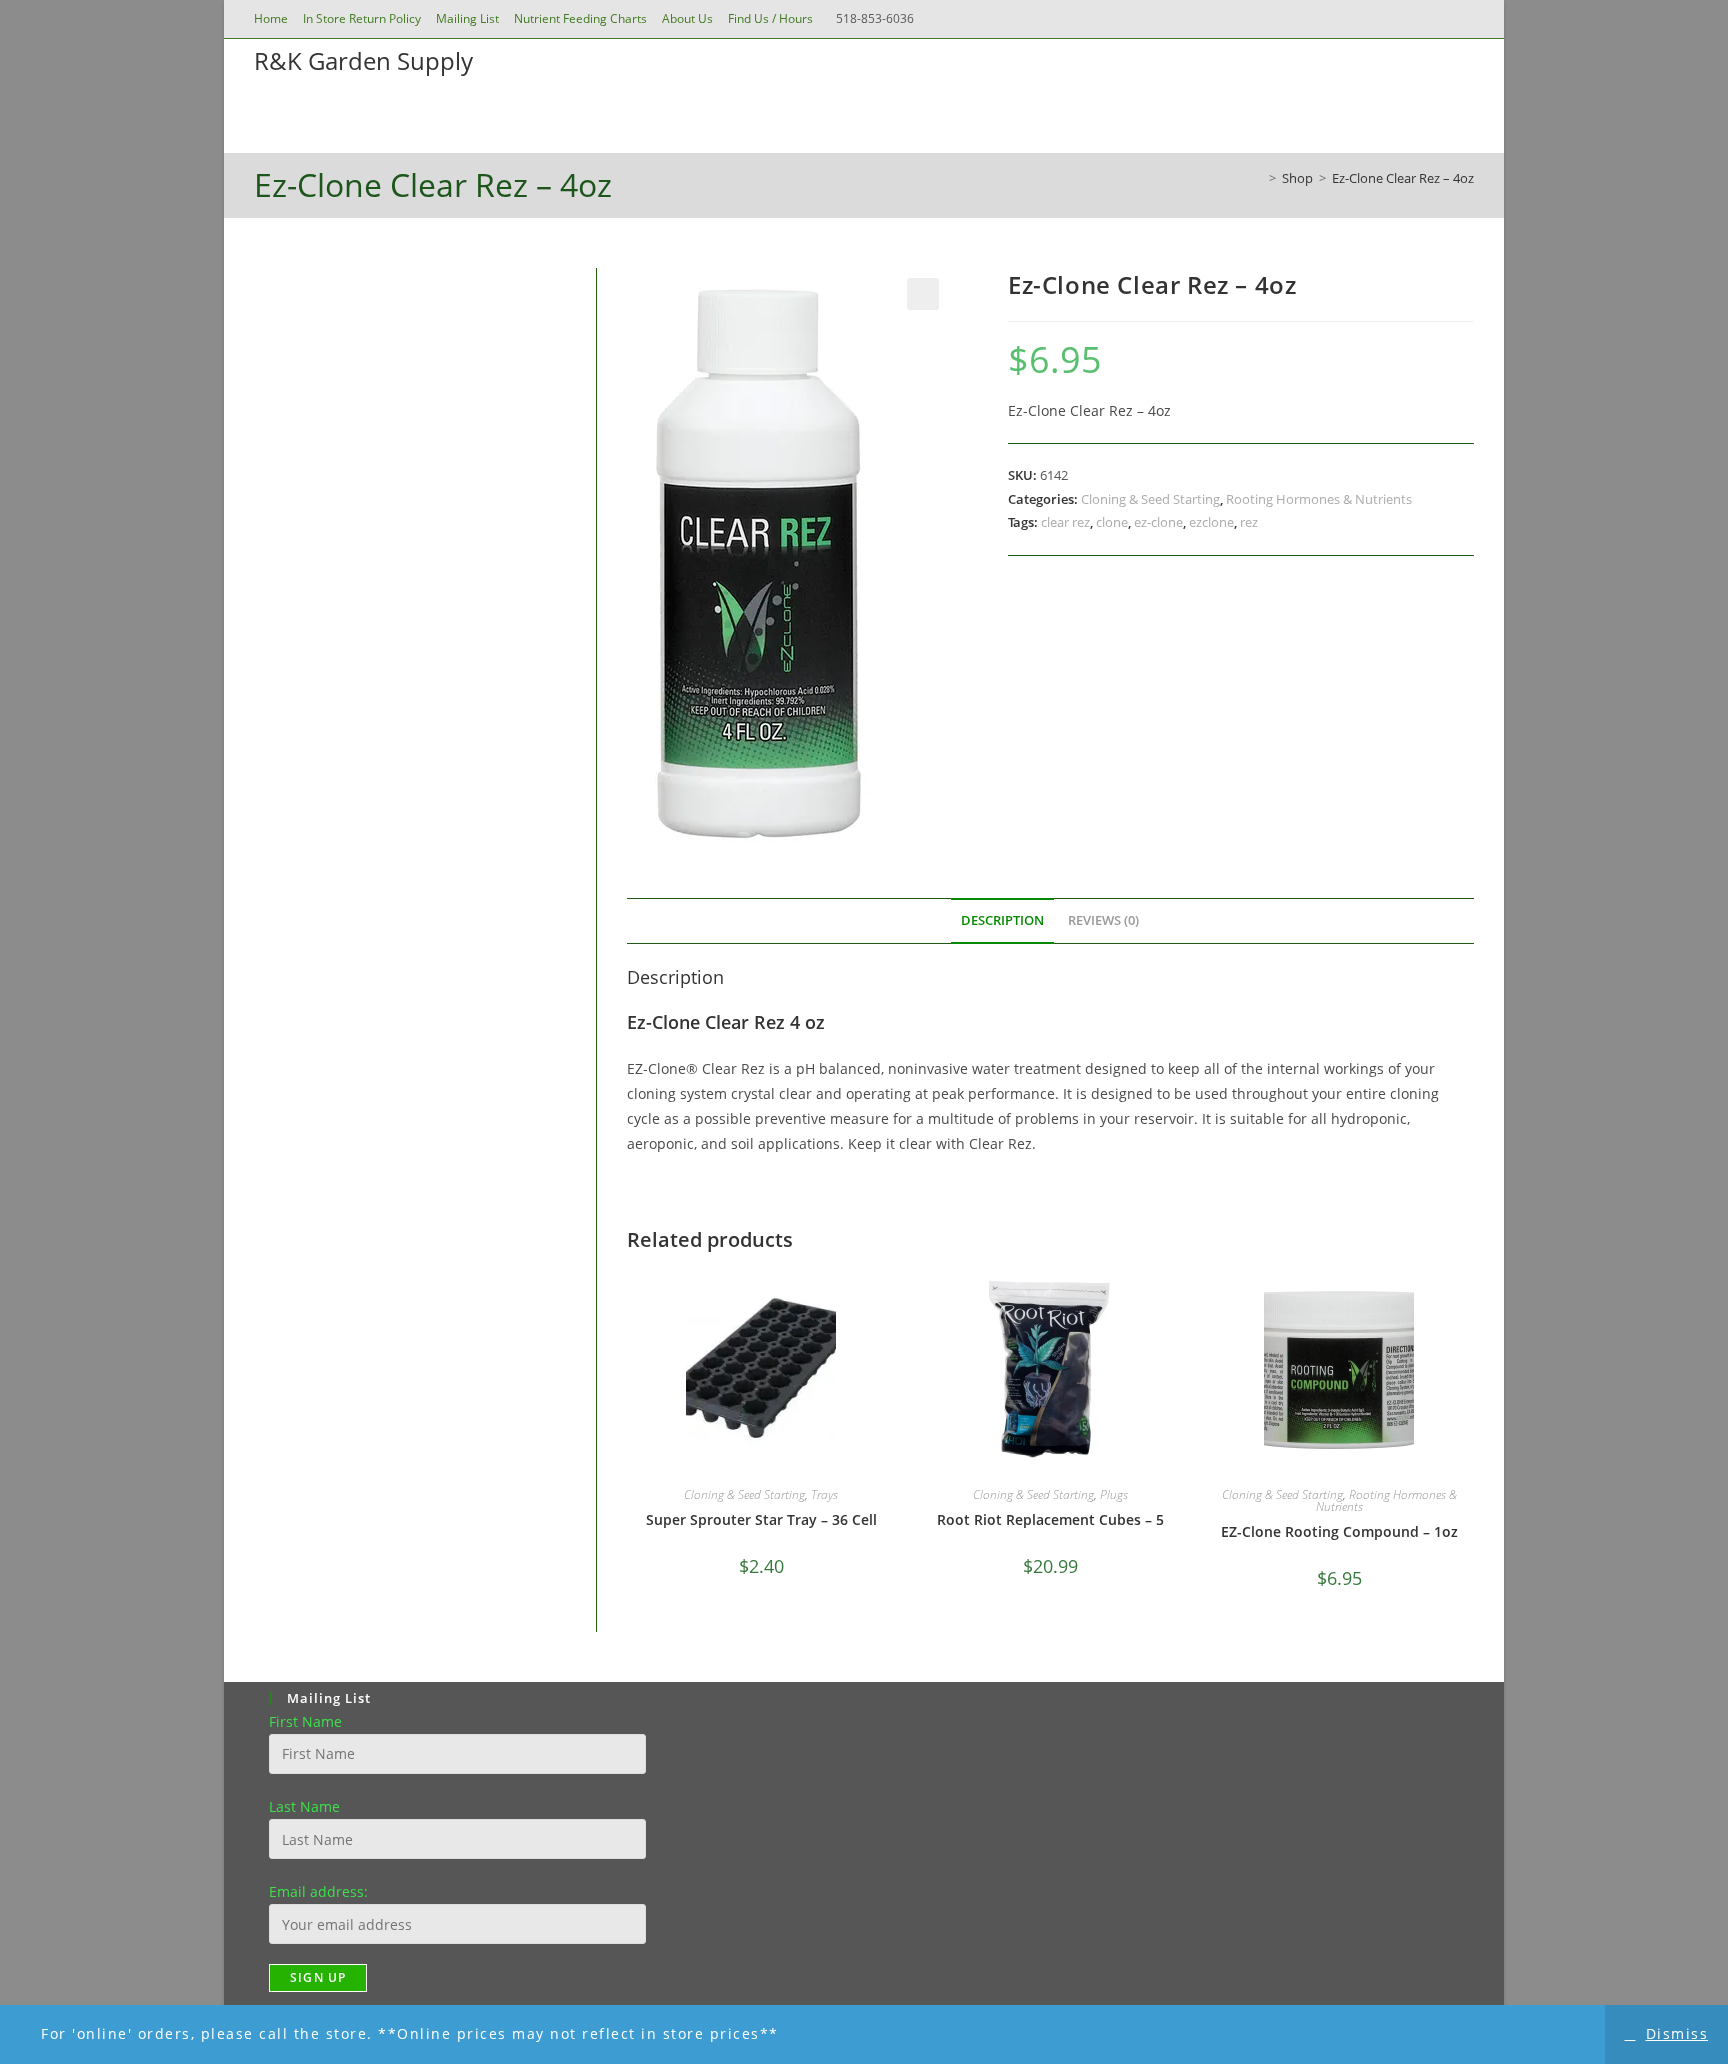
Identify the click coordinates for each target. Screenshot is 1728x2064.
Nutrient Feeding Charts (580, 18)
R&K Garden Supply (363, 60)
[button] (923, 294)
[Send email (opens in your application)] (1463, 19)
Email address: (318, 1891)
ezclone (1211, 522)
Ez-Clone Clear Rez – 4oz (1403, 178)
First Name (305, 1721)
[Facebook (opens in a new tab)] (1410, 19)
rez (1249, 522)
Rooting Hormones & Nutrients (1319, 499)
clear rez (1065, 522)
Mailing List (467, 18)
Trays (824, 1494)
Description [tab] (1002, 920)
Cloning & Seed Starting (1150, 499)
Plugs (1114, 1494)
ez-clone (1158, 522)
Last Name (304, 1806)
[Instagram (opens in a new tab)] (1438, 19)
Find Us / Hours (770, 18)
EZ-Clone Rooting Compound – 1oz (1339, 1531)
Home (271, 18)
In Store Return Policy (362, 18)
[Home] (1258, 178)
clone (1112, 522)
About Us (687, 18)
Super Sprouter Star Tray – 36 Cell (761, 1519)
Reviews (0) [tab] (1103, 920)
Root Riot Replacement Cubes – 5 (1050, 1519)
